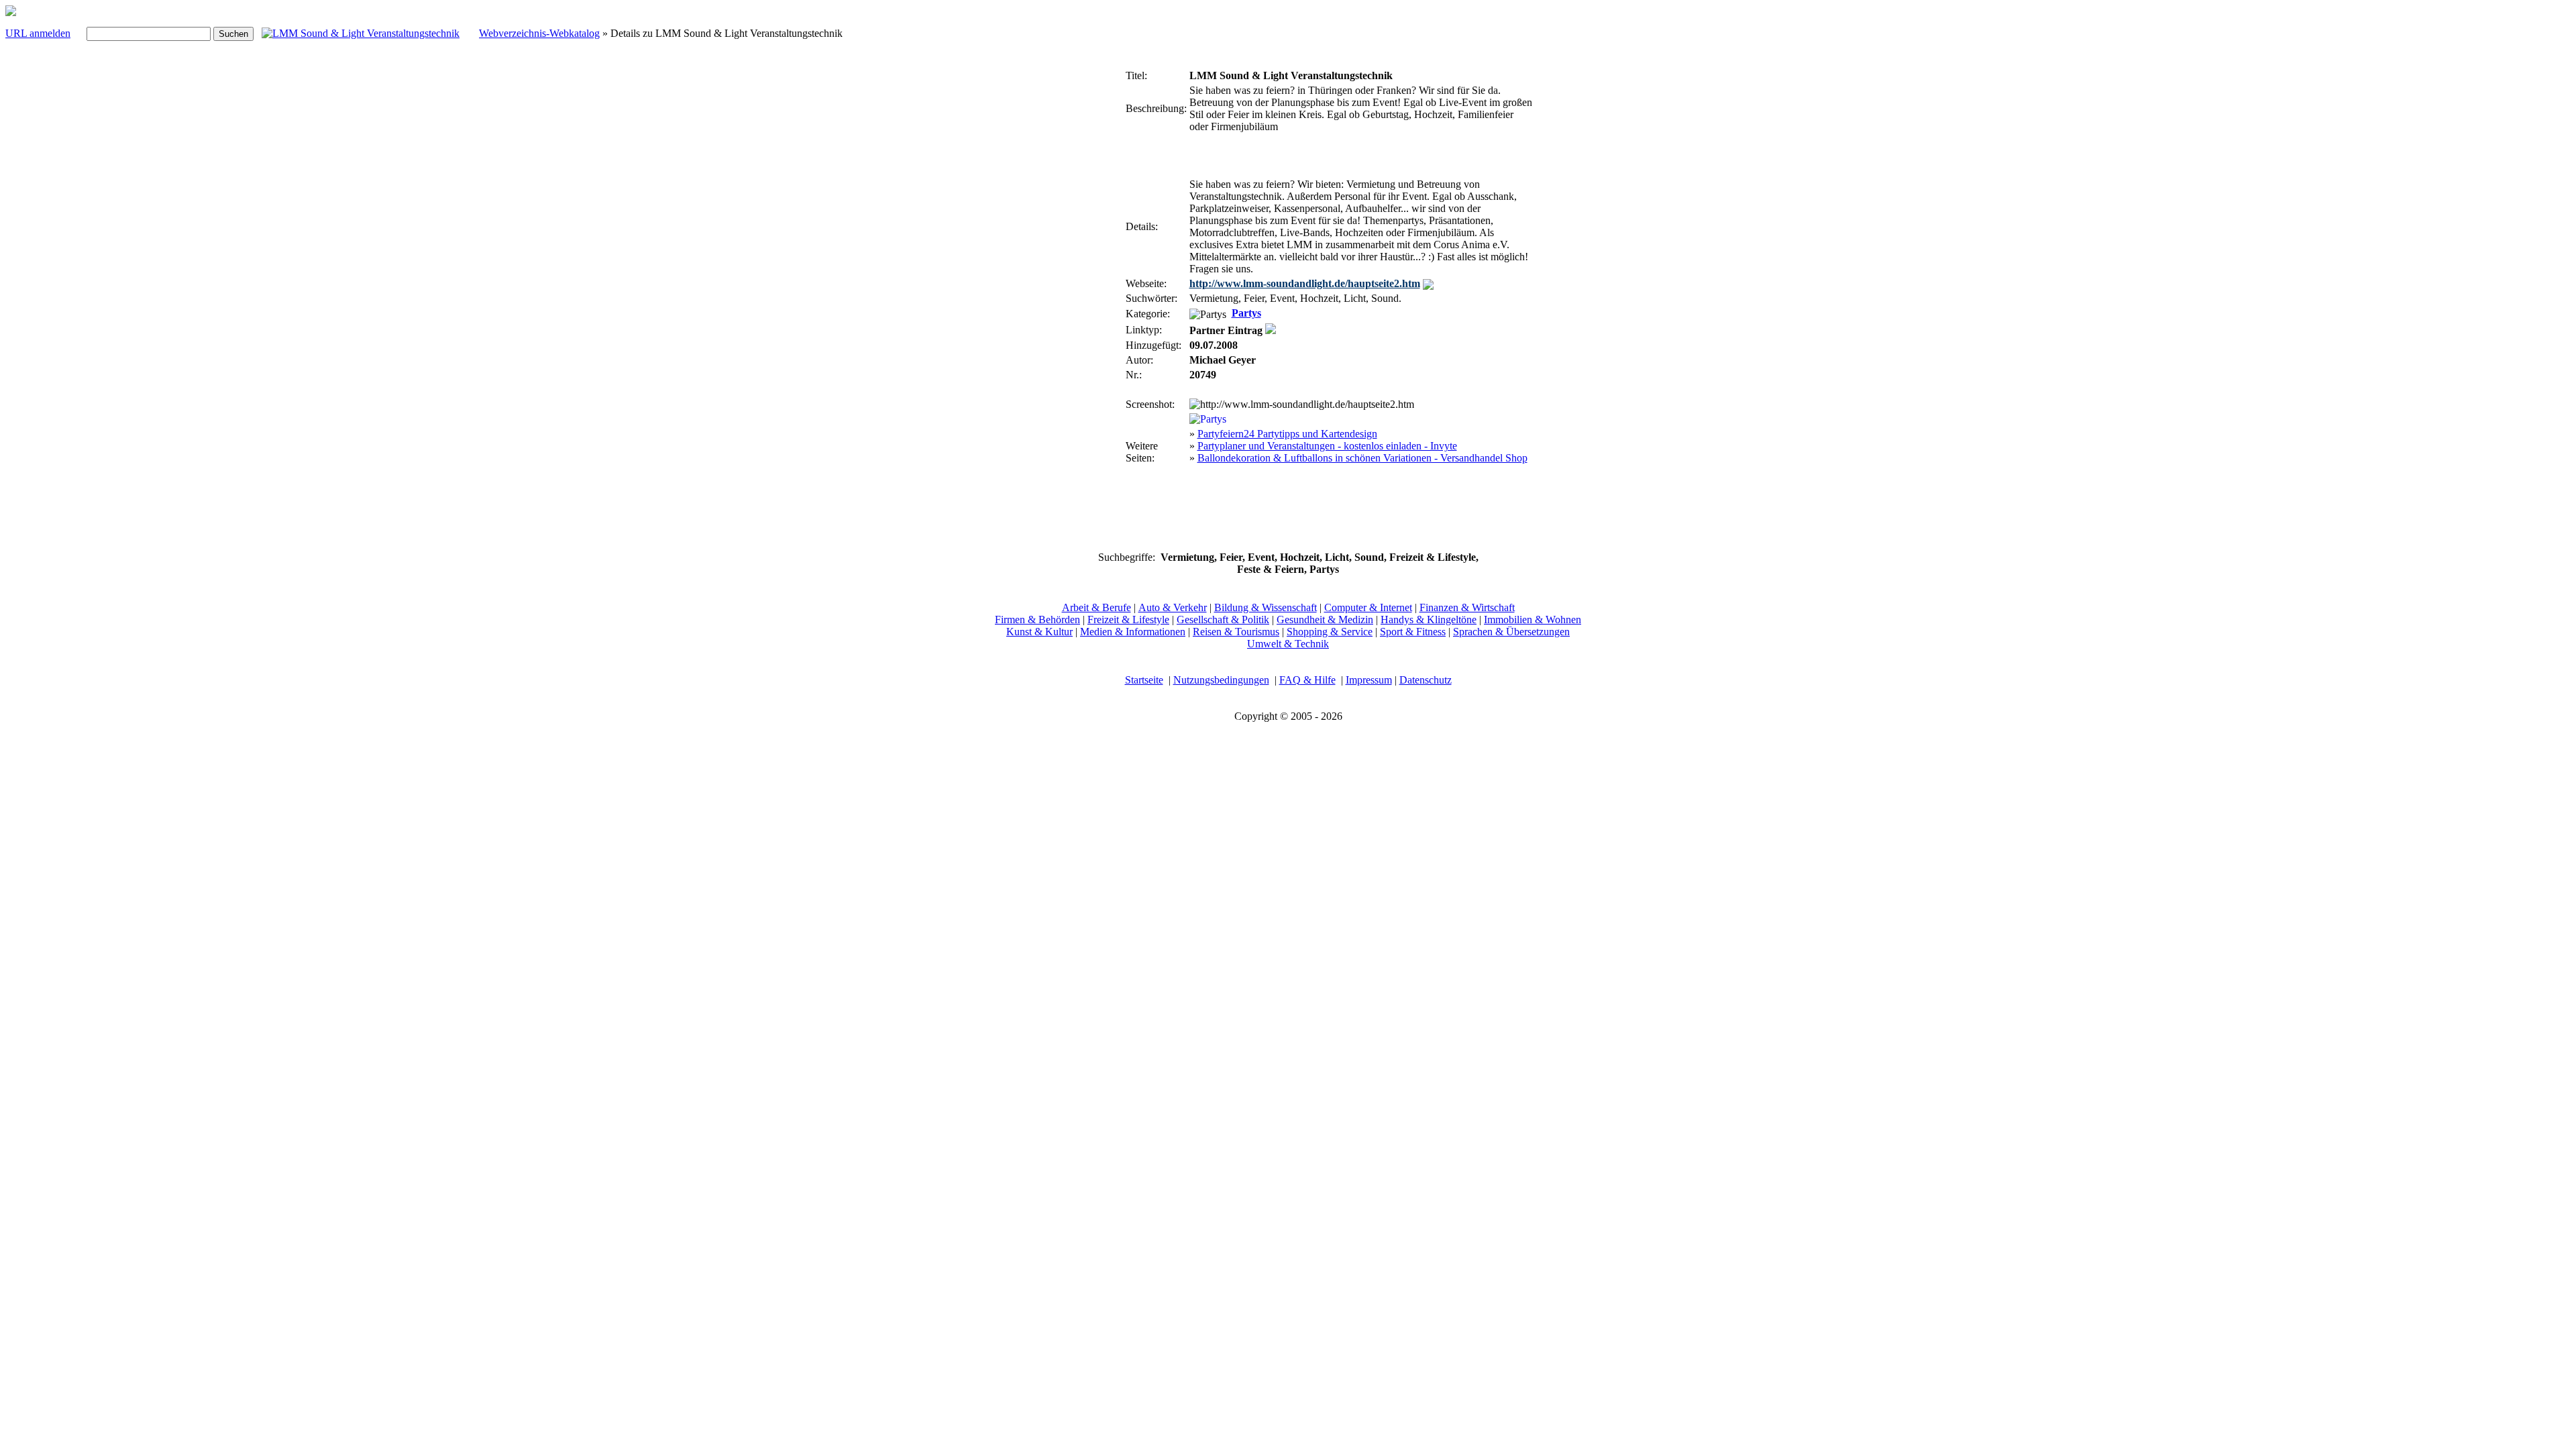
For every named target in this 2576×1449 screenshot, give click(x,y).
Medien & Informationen (1133, 632)
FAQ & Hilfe (1307, 680)
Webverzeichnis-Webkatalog (539, 33)
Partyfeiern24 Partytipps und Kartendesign (1287, 434)
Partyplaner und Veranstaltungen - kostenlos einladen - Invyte (1327, 446)
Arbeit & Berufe (1096, 607)
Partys (1246, 313)
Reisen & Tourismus (1236, 632)
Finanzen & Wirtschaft (1467, 607)
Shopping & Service (1330, 632)
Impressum (1369, 680)
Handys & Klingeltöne (1429, 620)
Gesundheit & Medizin (1325, 620)
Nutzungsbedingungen (1221, 680)
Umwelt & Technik (1288, 644)
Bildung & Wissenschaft (1266, 607)
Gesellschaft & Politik (1223, 620)
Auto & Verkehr (1173, 607)
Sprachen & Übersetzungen (1511, 632)
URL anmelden (38, 33)
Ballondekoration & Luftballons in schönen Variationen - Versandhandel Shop (1362, 458)
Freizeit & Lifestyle (1128, 620)
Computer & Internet (1368, 607)
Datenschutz (1426, 680)
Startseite (1144, 680)
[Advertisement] (1083, 267)
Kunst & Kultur (1039, 632)
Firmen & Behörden (1037, 620)
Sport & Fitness (1413, 632)
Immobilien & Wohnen (1533, 620)
